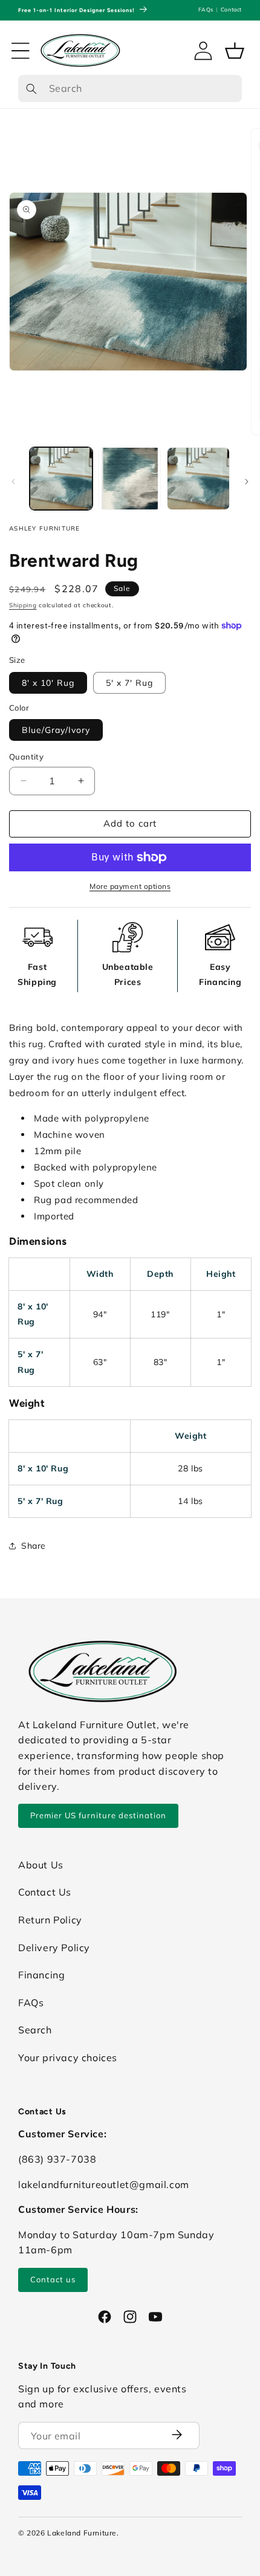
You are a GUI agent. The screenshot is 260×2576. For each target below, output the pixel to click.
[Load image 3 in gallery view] (198, 479)
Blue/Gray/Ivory (56, 730)
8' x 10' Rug (48, 683)
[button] (21, 51)
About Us (41, 1865)
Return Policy (50, 1920)
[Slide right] (247, 482)
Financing (41, 1975)
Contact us (53, 2279)
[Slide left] (13, 482)
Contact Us (45, 1892)
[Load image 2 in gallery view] (130, 479)
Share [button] (34, 1546)
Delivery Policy (54, 1948)
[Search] (31, 89)
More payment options (130, 886)
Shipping (23, 605)
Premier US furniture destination (98, 1815)
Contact (231, 9)
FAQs (206, 9)
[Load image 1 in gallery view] (61, 479)
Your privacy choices (68, 2058)
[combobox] (130, 89)
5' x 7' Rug (129, 683)
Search (35, 2030)
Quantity (26, 757)
